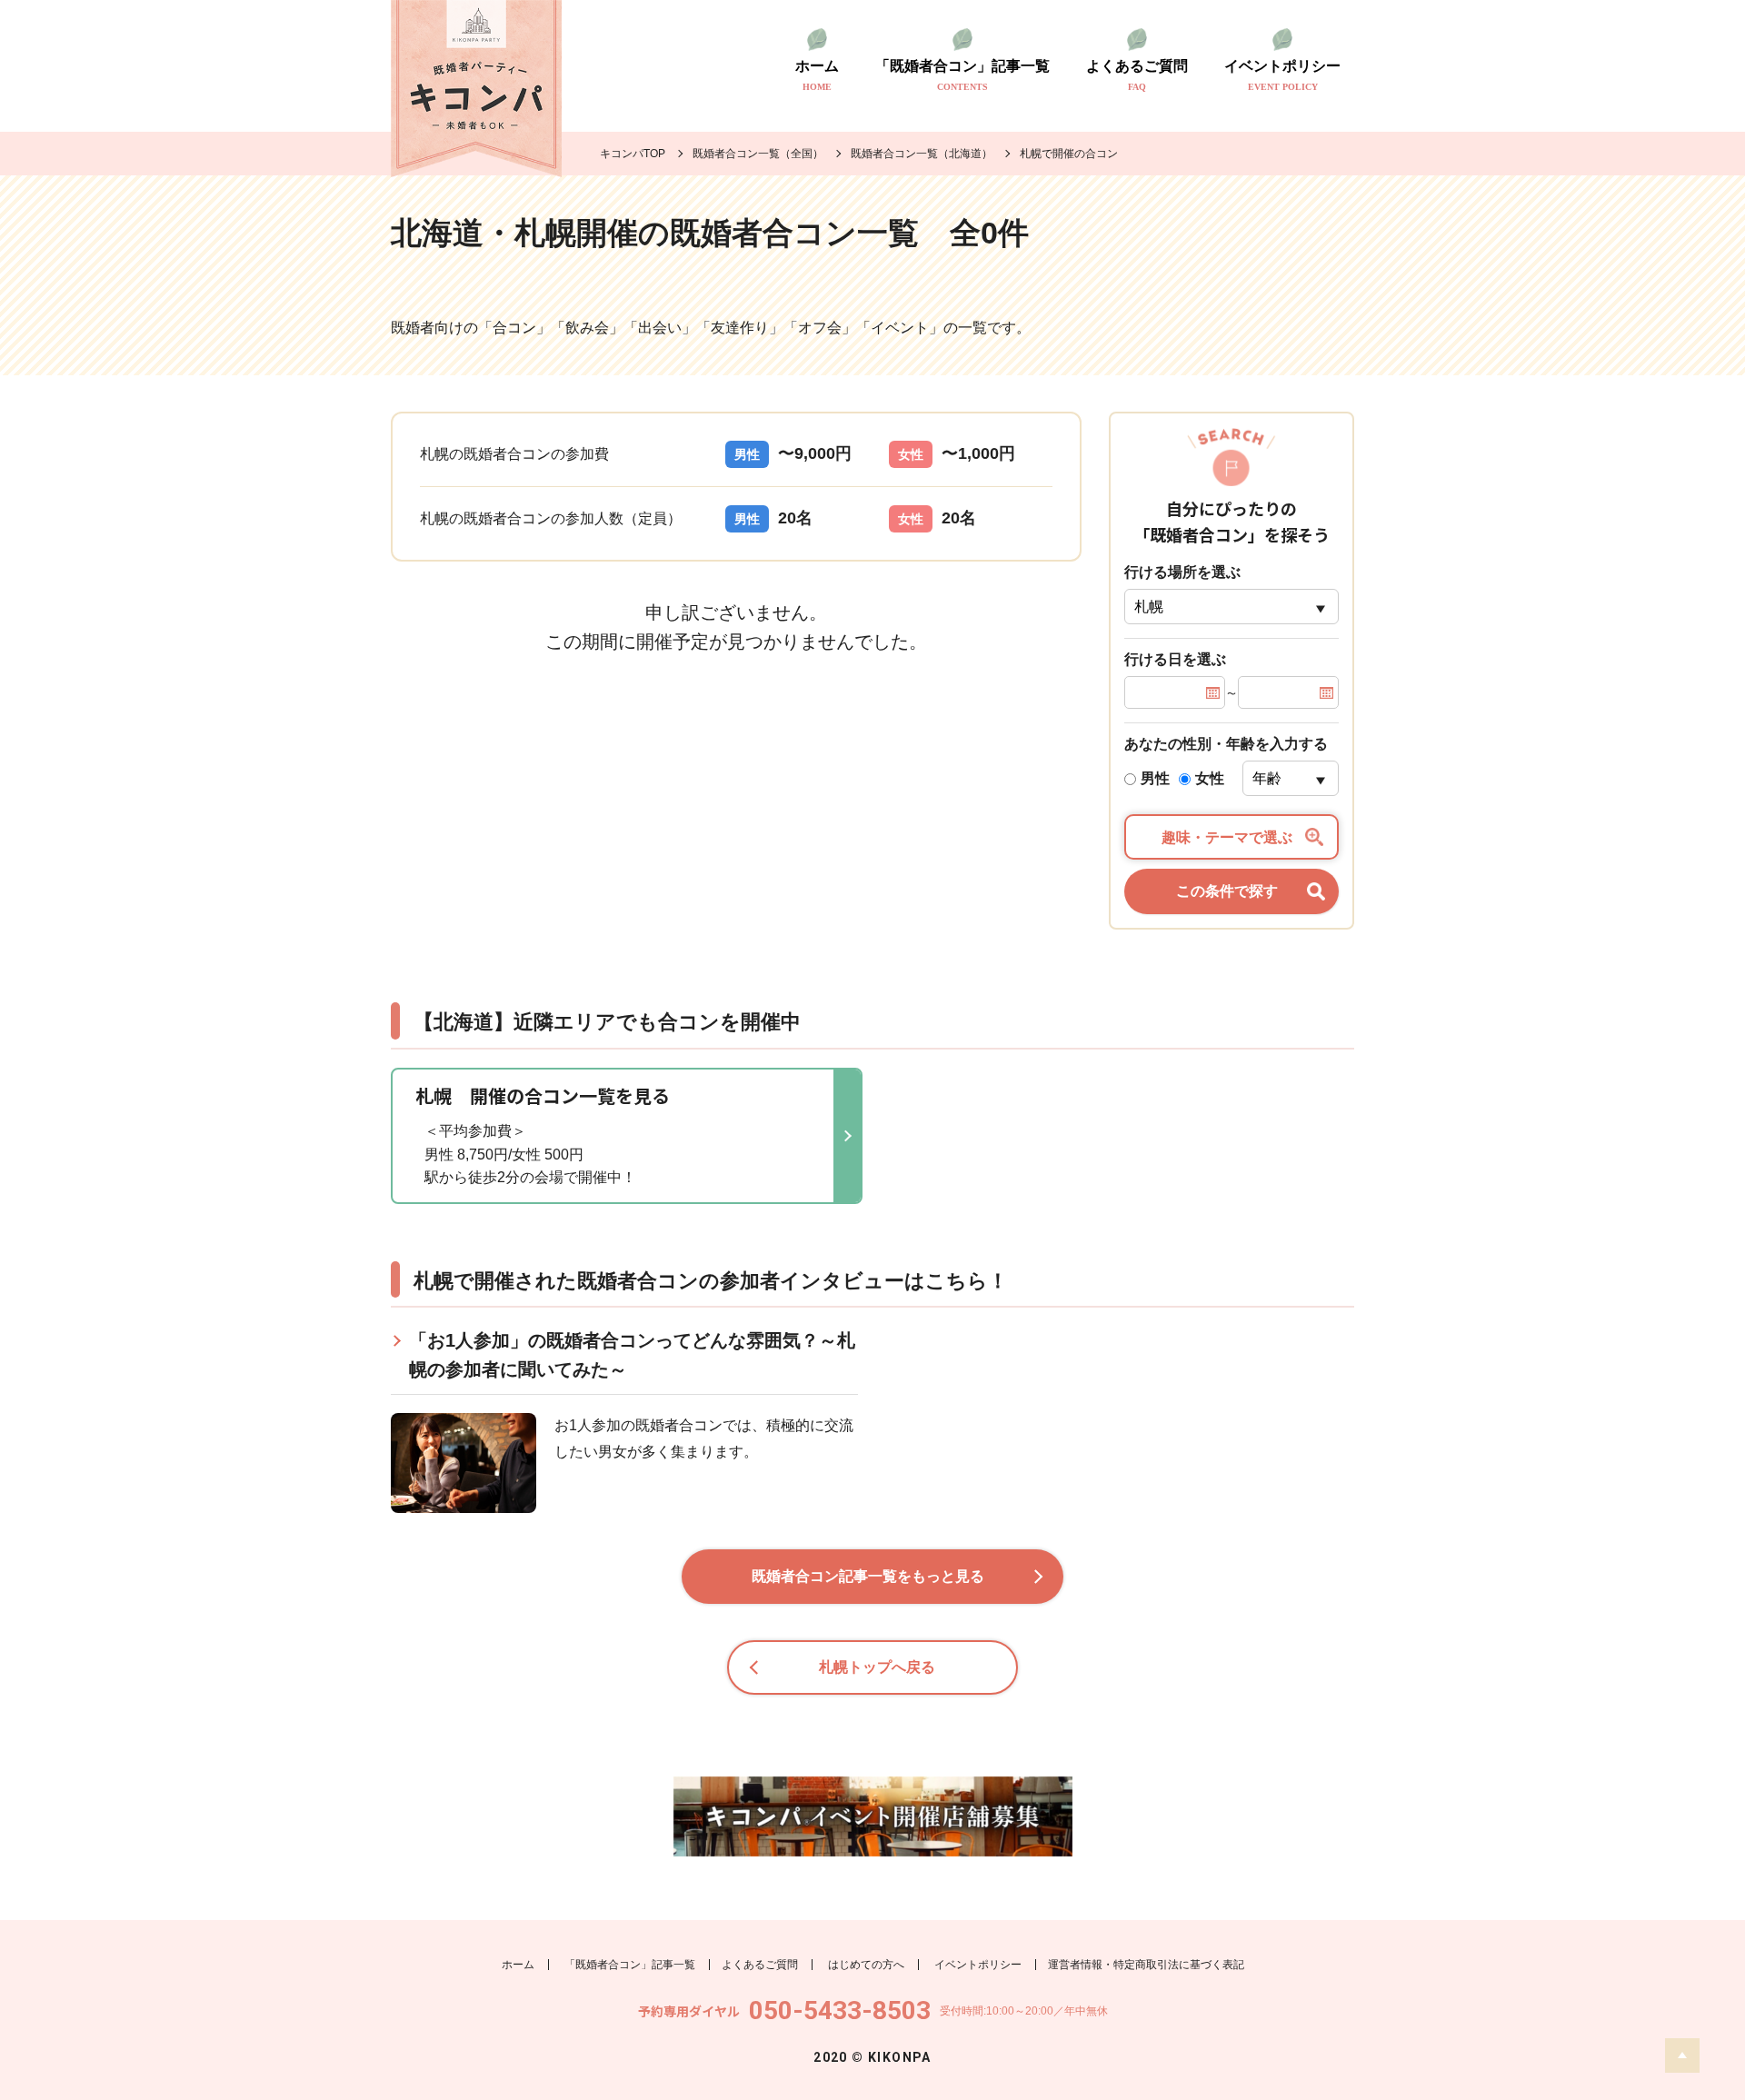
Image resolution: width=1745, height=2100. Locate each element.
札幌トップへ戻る (877, 1667)
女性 (1210, 778)
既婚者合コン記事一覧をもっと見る (868, 1576)
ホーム (817, 75)
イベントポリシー (1282, 75)
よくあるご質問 (1137, 75)
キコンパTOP (633, 154)
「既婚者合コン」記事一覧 (962, 75)
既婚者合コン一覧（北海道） (922, 154)
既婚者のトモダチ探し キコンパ (476, 89)
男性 (1155, 778)
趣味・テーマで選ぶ (1227, 837)
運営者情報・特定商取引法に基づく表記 (1146, 1965)
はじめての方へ (866, 1965)
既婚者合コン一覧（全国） (758, 154)
